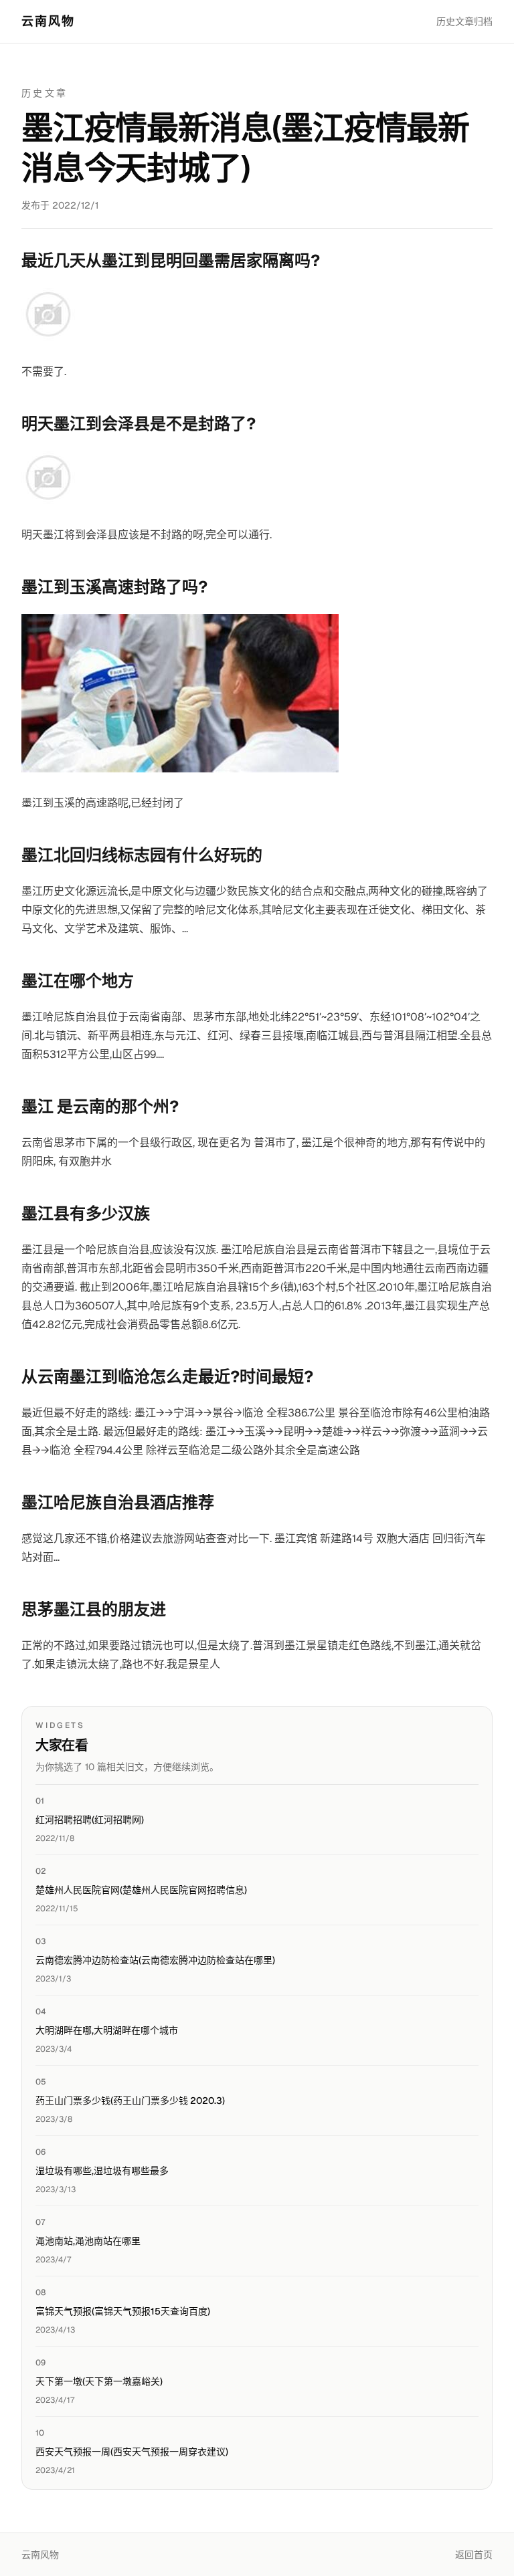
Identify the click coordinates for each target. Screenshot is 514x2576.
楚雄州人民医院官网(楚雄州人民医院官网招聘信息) (141, 1890)
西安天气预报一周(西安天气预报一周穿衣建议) (132, 2452)
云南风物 (49, 21)
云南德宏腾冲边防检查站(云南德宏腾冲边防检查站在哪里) (155, 1960)
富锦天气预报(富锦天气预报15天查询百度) (123, 2311)
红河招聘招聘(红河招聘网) (90, 1820)
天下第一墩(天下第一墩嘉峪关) (99, 2381)
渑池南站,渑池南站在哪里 (88, 2241)
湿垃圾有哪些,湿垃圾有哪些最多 (102, 2171)
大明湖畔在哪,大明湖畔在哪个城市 (107, 2030)
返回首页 (474, 2555)
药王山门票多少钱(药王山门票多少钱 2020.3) (130, 2101)
